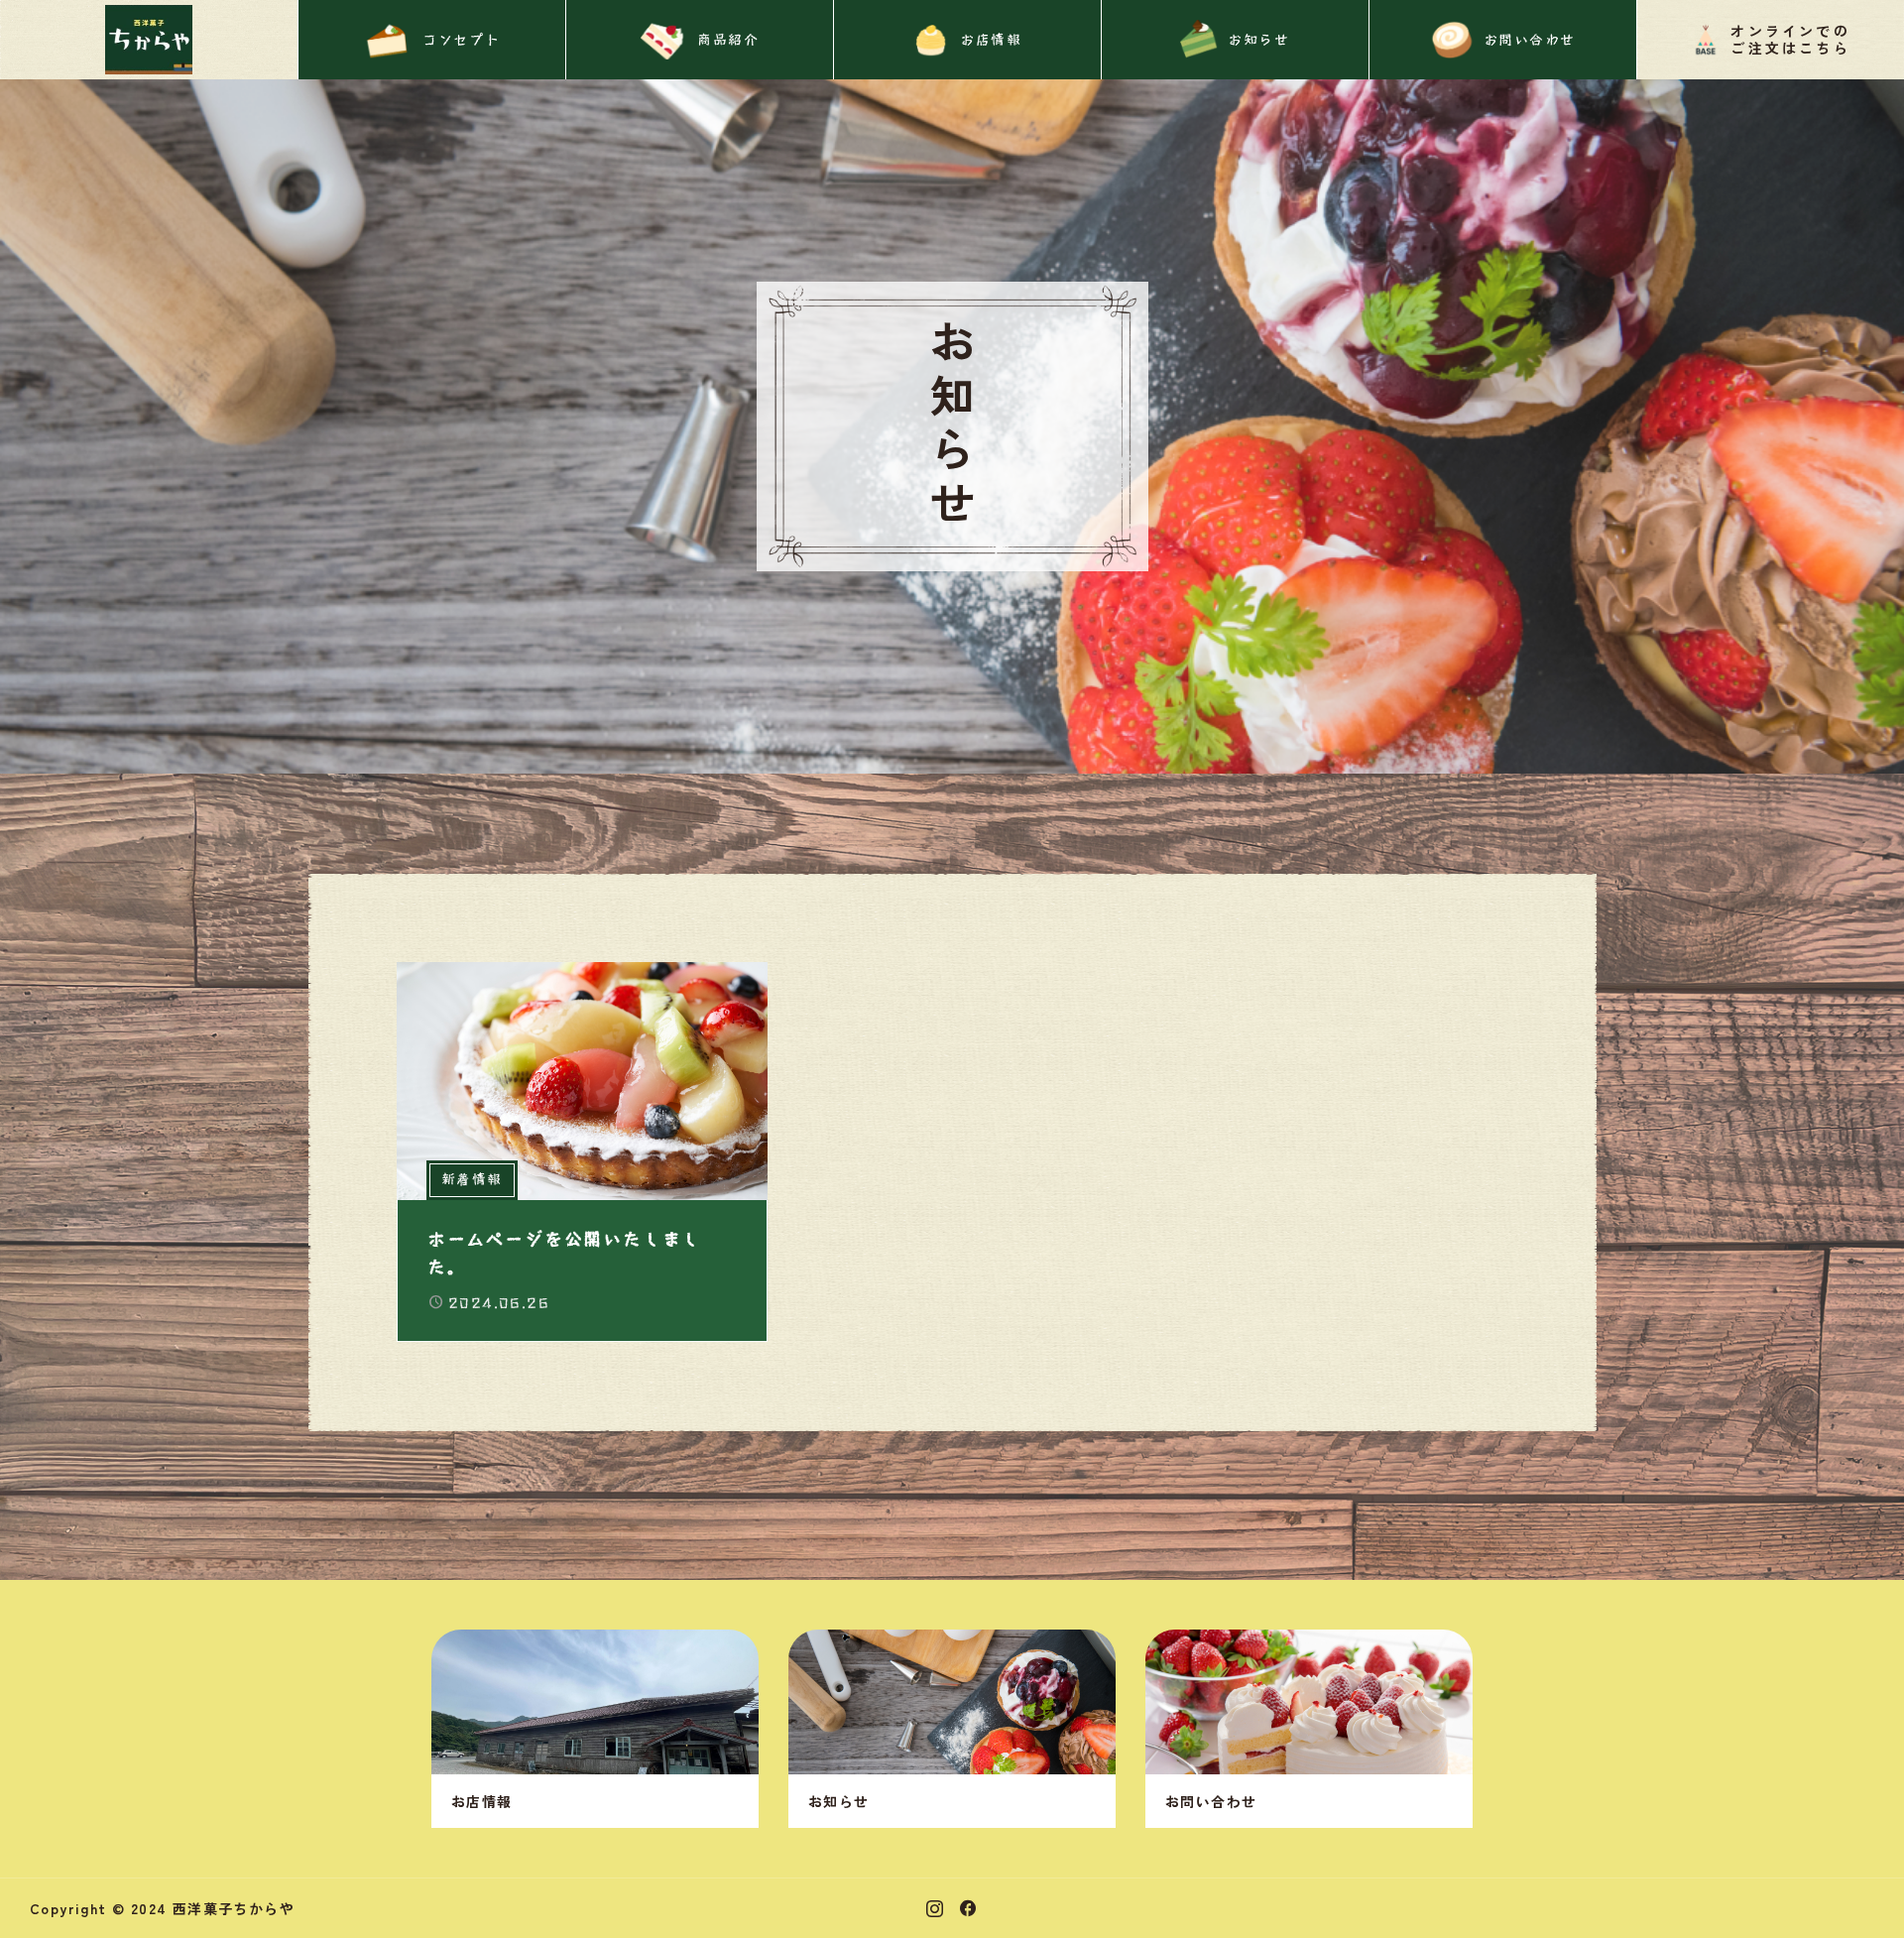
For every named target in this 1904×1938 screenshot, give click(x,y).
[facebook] (968, 1908)
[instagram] (935, 1908)
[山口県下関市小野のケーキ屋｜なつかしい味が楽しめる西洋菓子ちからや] (149, 40)
